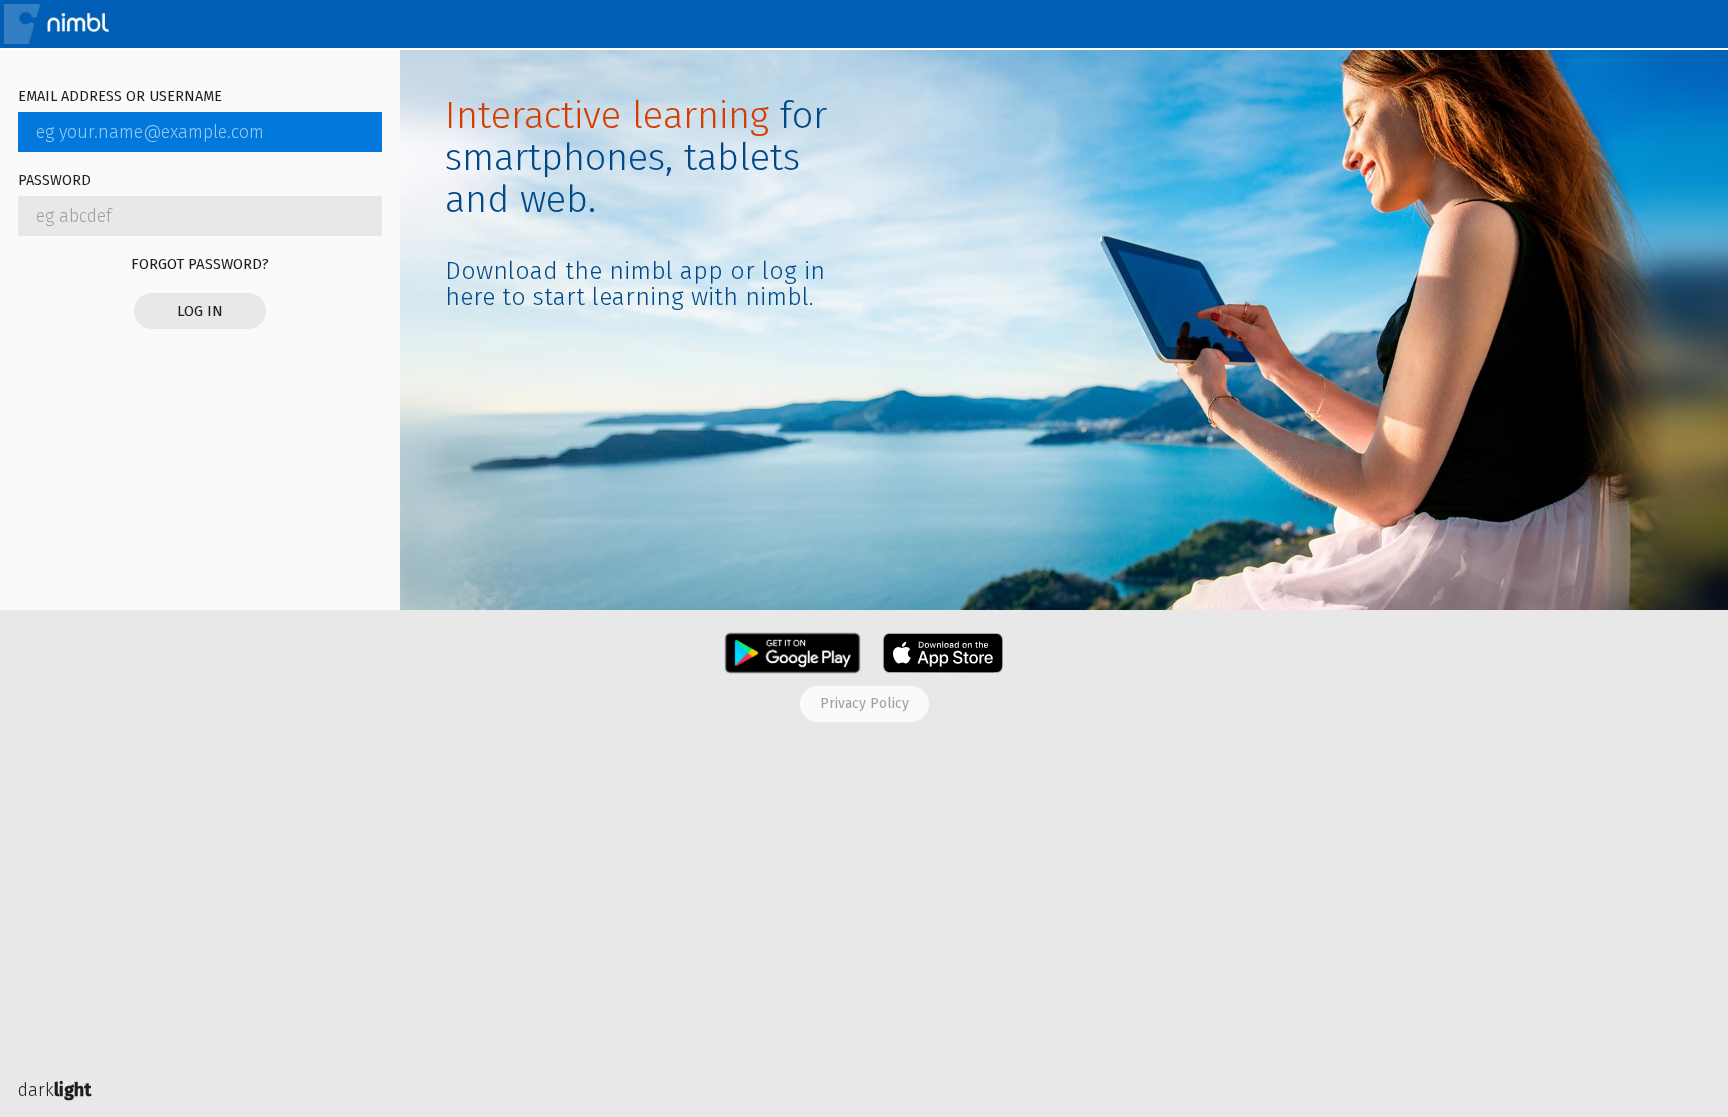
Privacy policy (864, 703)
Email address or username (120, 97)
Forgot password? (200, 264)
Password (54, 181)
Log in (200, 311)
